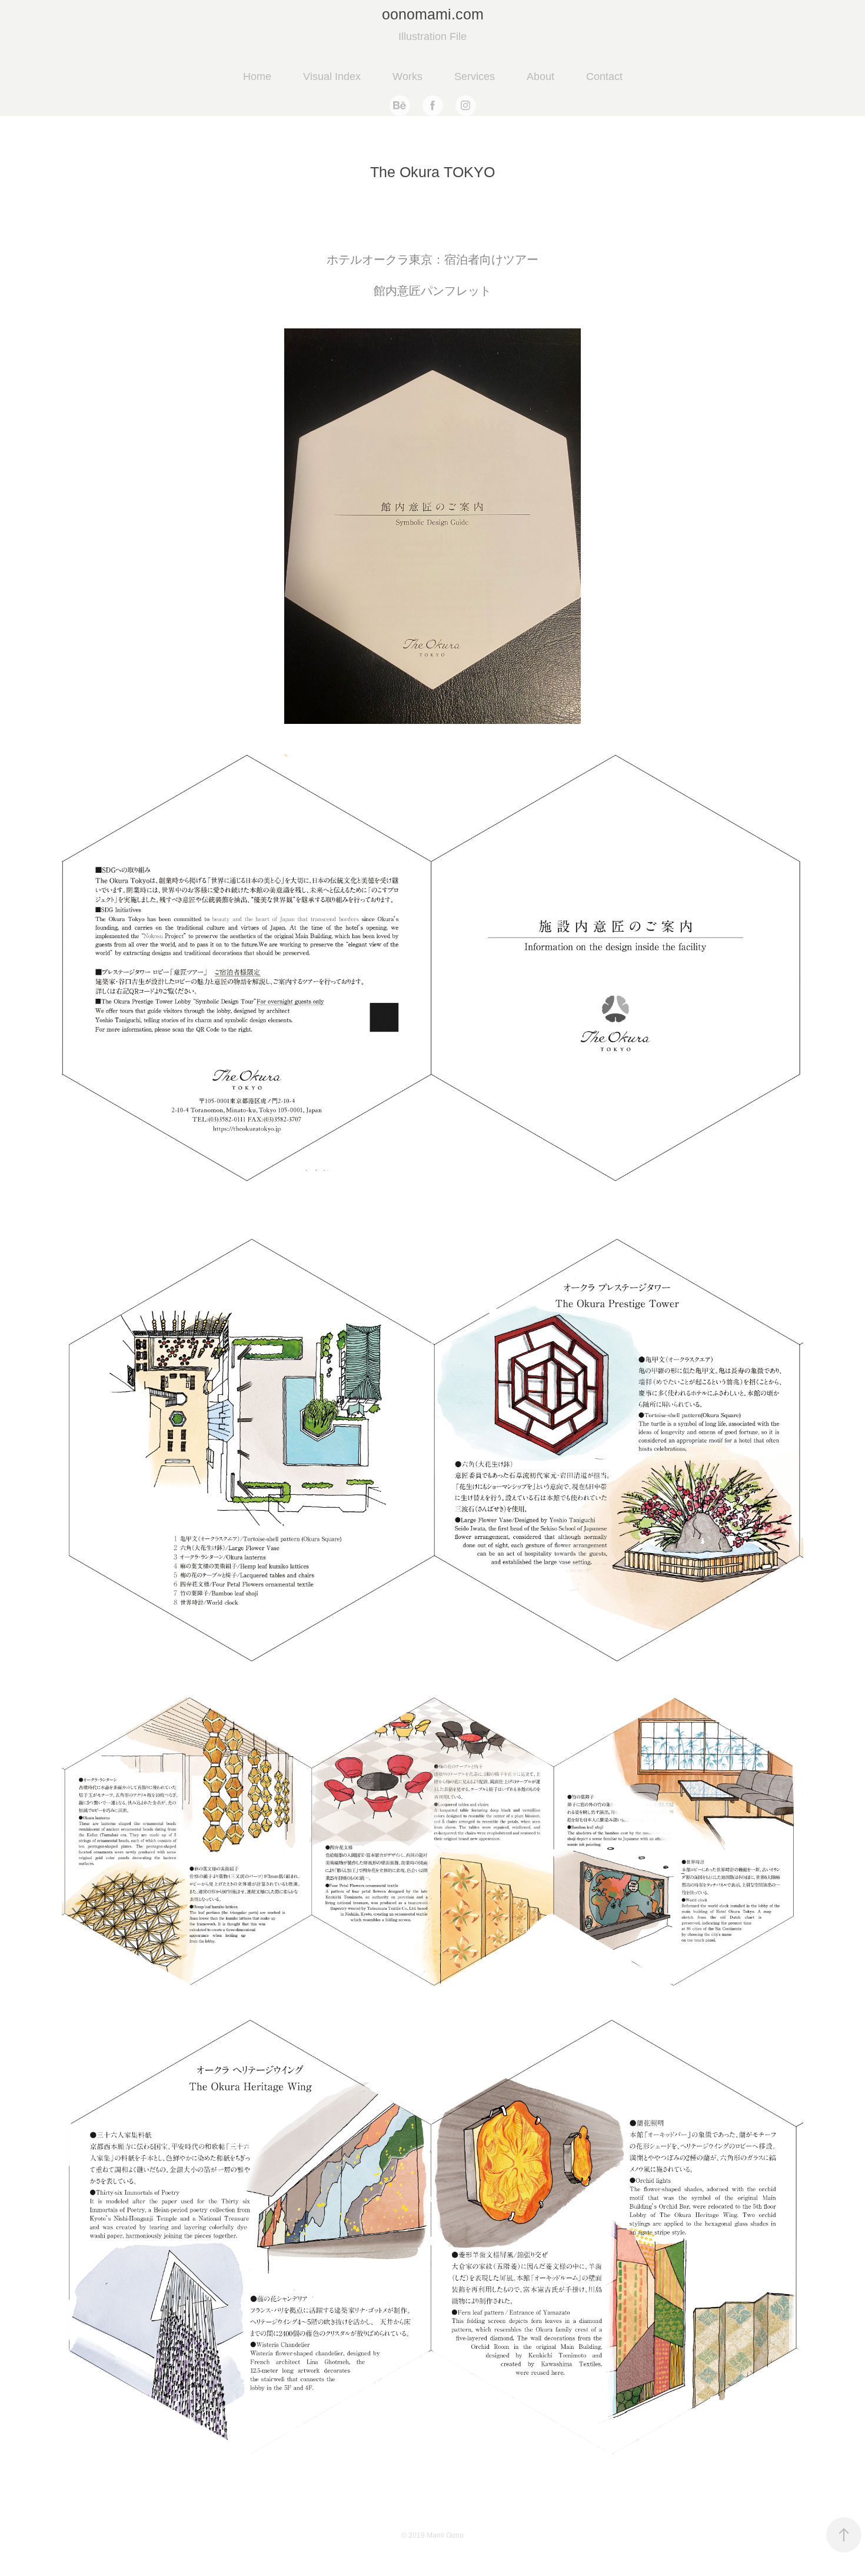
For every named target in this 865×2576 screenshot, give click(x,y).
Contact (604, 77)
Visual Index (332, 77)
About (540, 77)
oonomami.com (433, 14)
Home (257, 77)
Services (475, 77)
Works (407, 77)
